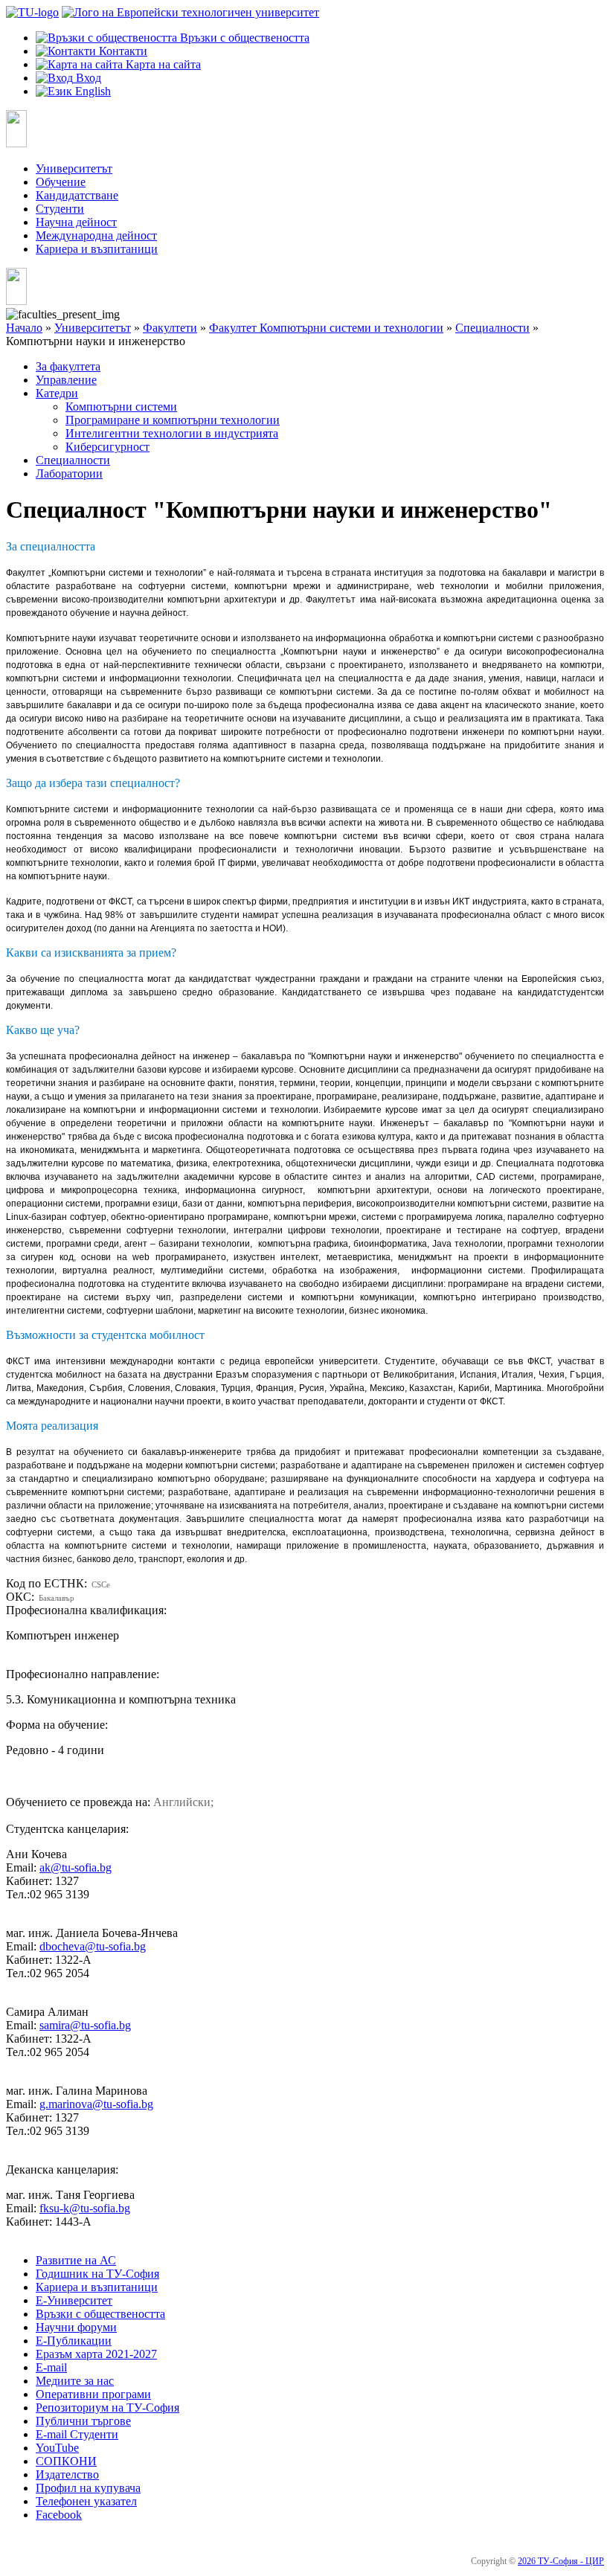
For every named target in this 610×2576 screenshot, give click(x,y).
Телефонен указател (86, 2501)
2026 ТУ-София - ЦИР (561, 2561)
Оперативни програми (93, 2394)
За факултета (68, 366)
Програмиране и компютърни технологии (173, 420)
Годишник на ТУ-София (97, 2274)
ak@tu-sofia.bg (76, 1867)
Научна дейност (76, 222)
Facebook (59, 2515)
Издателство (67, 2474)
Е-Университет (74, 2300)
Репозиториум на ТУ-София (107, 2408)
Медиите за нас (75, 2381)
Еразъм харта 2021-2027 (96, 2354)
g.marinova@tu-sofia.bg (96, 2104)
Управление (66, 380)
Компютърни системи (121, 407)
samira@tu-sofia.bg (85, 2025)
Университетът (74, 168)
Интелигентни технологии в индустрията (172, 433)
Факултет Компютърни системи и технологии (326, 328)
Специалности (492, 328)
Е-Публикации (74, 2341)
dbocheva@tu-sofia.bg (93, 1946)
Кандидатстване (77, 195)
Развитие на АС (76, 2260)
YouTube (57, 2448)
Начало (24, 328)
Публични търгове (83, 2421)
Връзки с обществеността (100, 2314)
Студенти (60, 209)
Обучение (61, 182)
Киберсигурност (107, 447)
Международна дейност (96, 235)
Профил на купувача (88, 2488)
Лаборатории (69, 473)
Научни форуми (76, 2327)
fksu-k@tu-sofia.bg (85, 2208)
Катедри (57, 393)
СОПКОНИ (66, 2461)
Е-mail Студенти (77, 2434)
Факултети (170, 328)
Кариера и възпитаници (97, 249)
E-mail (51, 2367)
